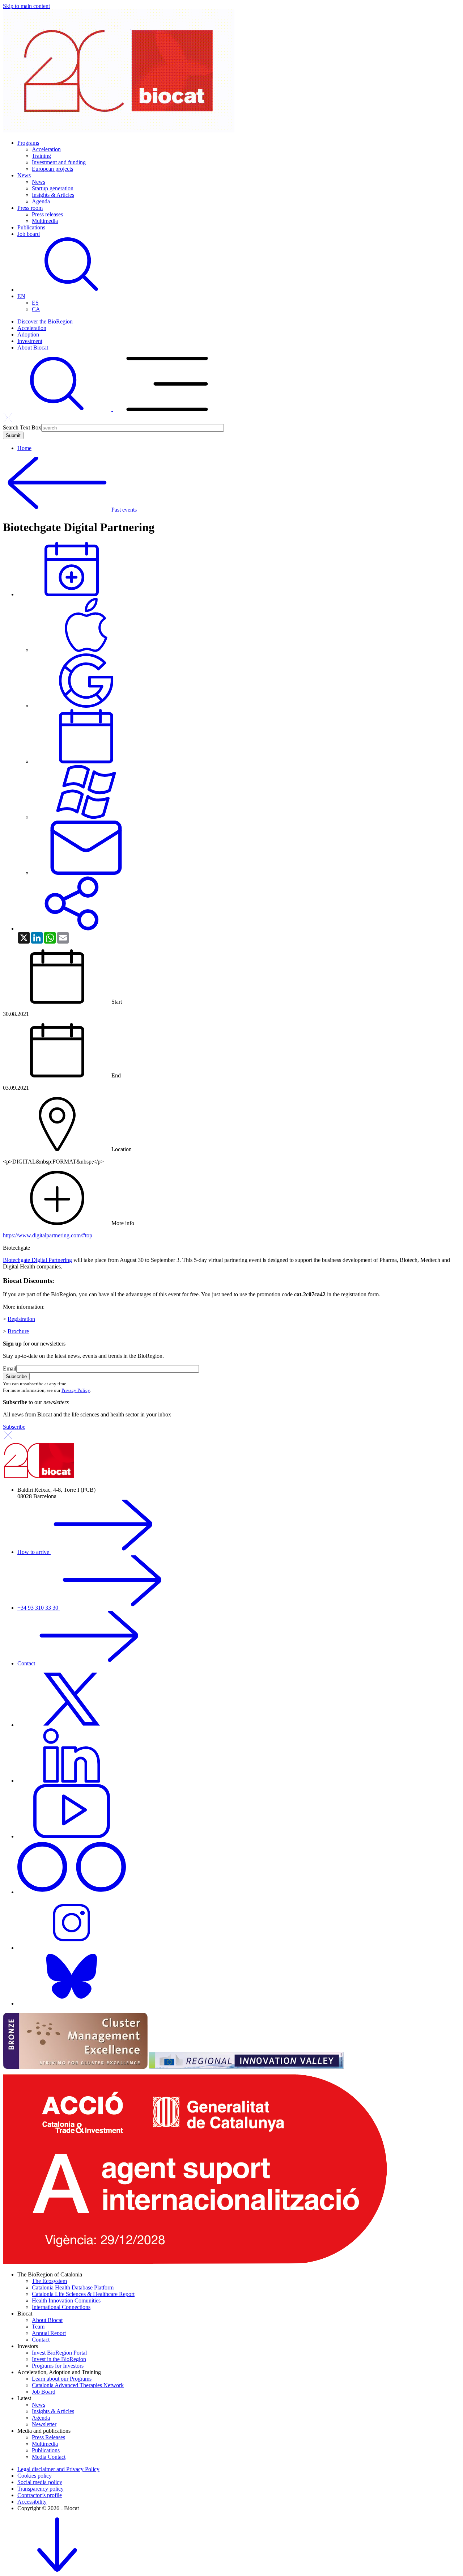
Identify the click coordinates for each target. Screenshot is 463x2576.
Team (38, 2327)
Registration (21, 1319)
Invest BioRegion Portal (59, 2353)
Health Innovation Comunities (66, 2300)
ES (35, 303)
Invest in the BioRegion (59, 2359)
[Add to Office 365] (86, 817)
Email (10, 1368)
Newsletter (44, 2424)
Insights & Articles (53, 195)
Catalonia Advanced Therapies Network (78, 2385)
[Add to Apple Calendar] (86, 650)
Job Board (44, 2392)
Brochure (18, 1331)
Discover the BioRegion (45, 321)
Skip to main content (26, 6)
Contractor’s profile (40, 2495)
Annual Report (49, 2333)
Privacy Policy (76, 1390)
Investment (30, 341)
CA (36, 309)
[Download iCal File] (86, 761)
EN (21, 296)
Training (41, 156)
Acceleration (46, 149)
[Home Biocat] (119, 130)
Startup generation (53, 188)
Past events (124, 510)
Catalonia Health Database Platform (73, 2287)
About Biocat (33, 348)
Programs (28, 143)
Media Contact (49, 2457)
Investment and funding (59, 162)
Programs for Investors (58, 2366)
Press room (30, 208)
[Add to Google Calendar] (86, 706)
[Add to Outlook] (86, 873)
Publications (31, 227)
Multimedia (45, 221)
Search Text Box (22, 427)
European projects (52, 169)
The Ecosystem (49, 2281)
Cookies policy (35, 2476)
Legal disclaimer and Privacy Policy (58, 2469)
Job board (29, 234)
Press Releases (48, 2437)
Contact (27, 1663)
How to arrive (34, 1552)
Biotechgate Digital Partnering (37, 1260)
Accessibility (32, 2502)
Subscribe (14, 1427)
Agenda (41, 201)
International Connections (61, 2307)
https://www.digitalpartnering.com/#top (48, 1235)
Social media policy (40, 2482)
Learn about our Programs (62, 2379)
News (24, 175)
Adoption (28, 334)
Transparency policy (41, 2489)
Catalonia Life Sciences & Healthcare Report (83, 2294)
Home (24, 448)
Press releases (47, 214)
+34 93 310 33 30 (39, 1608)
